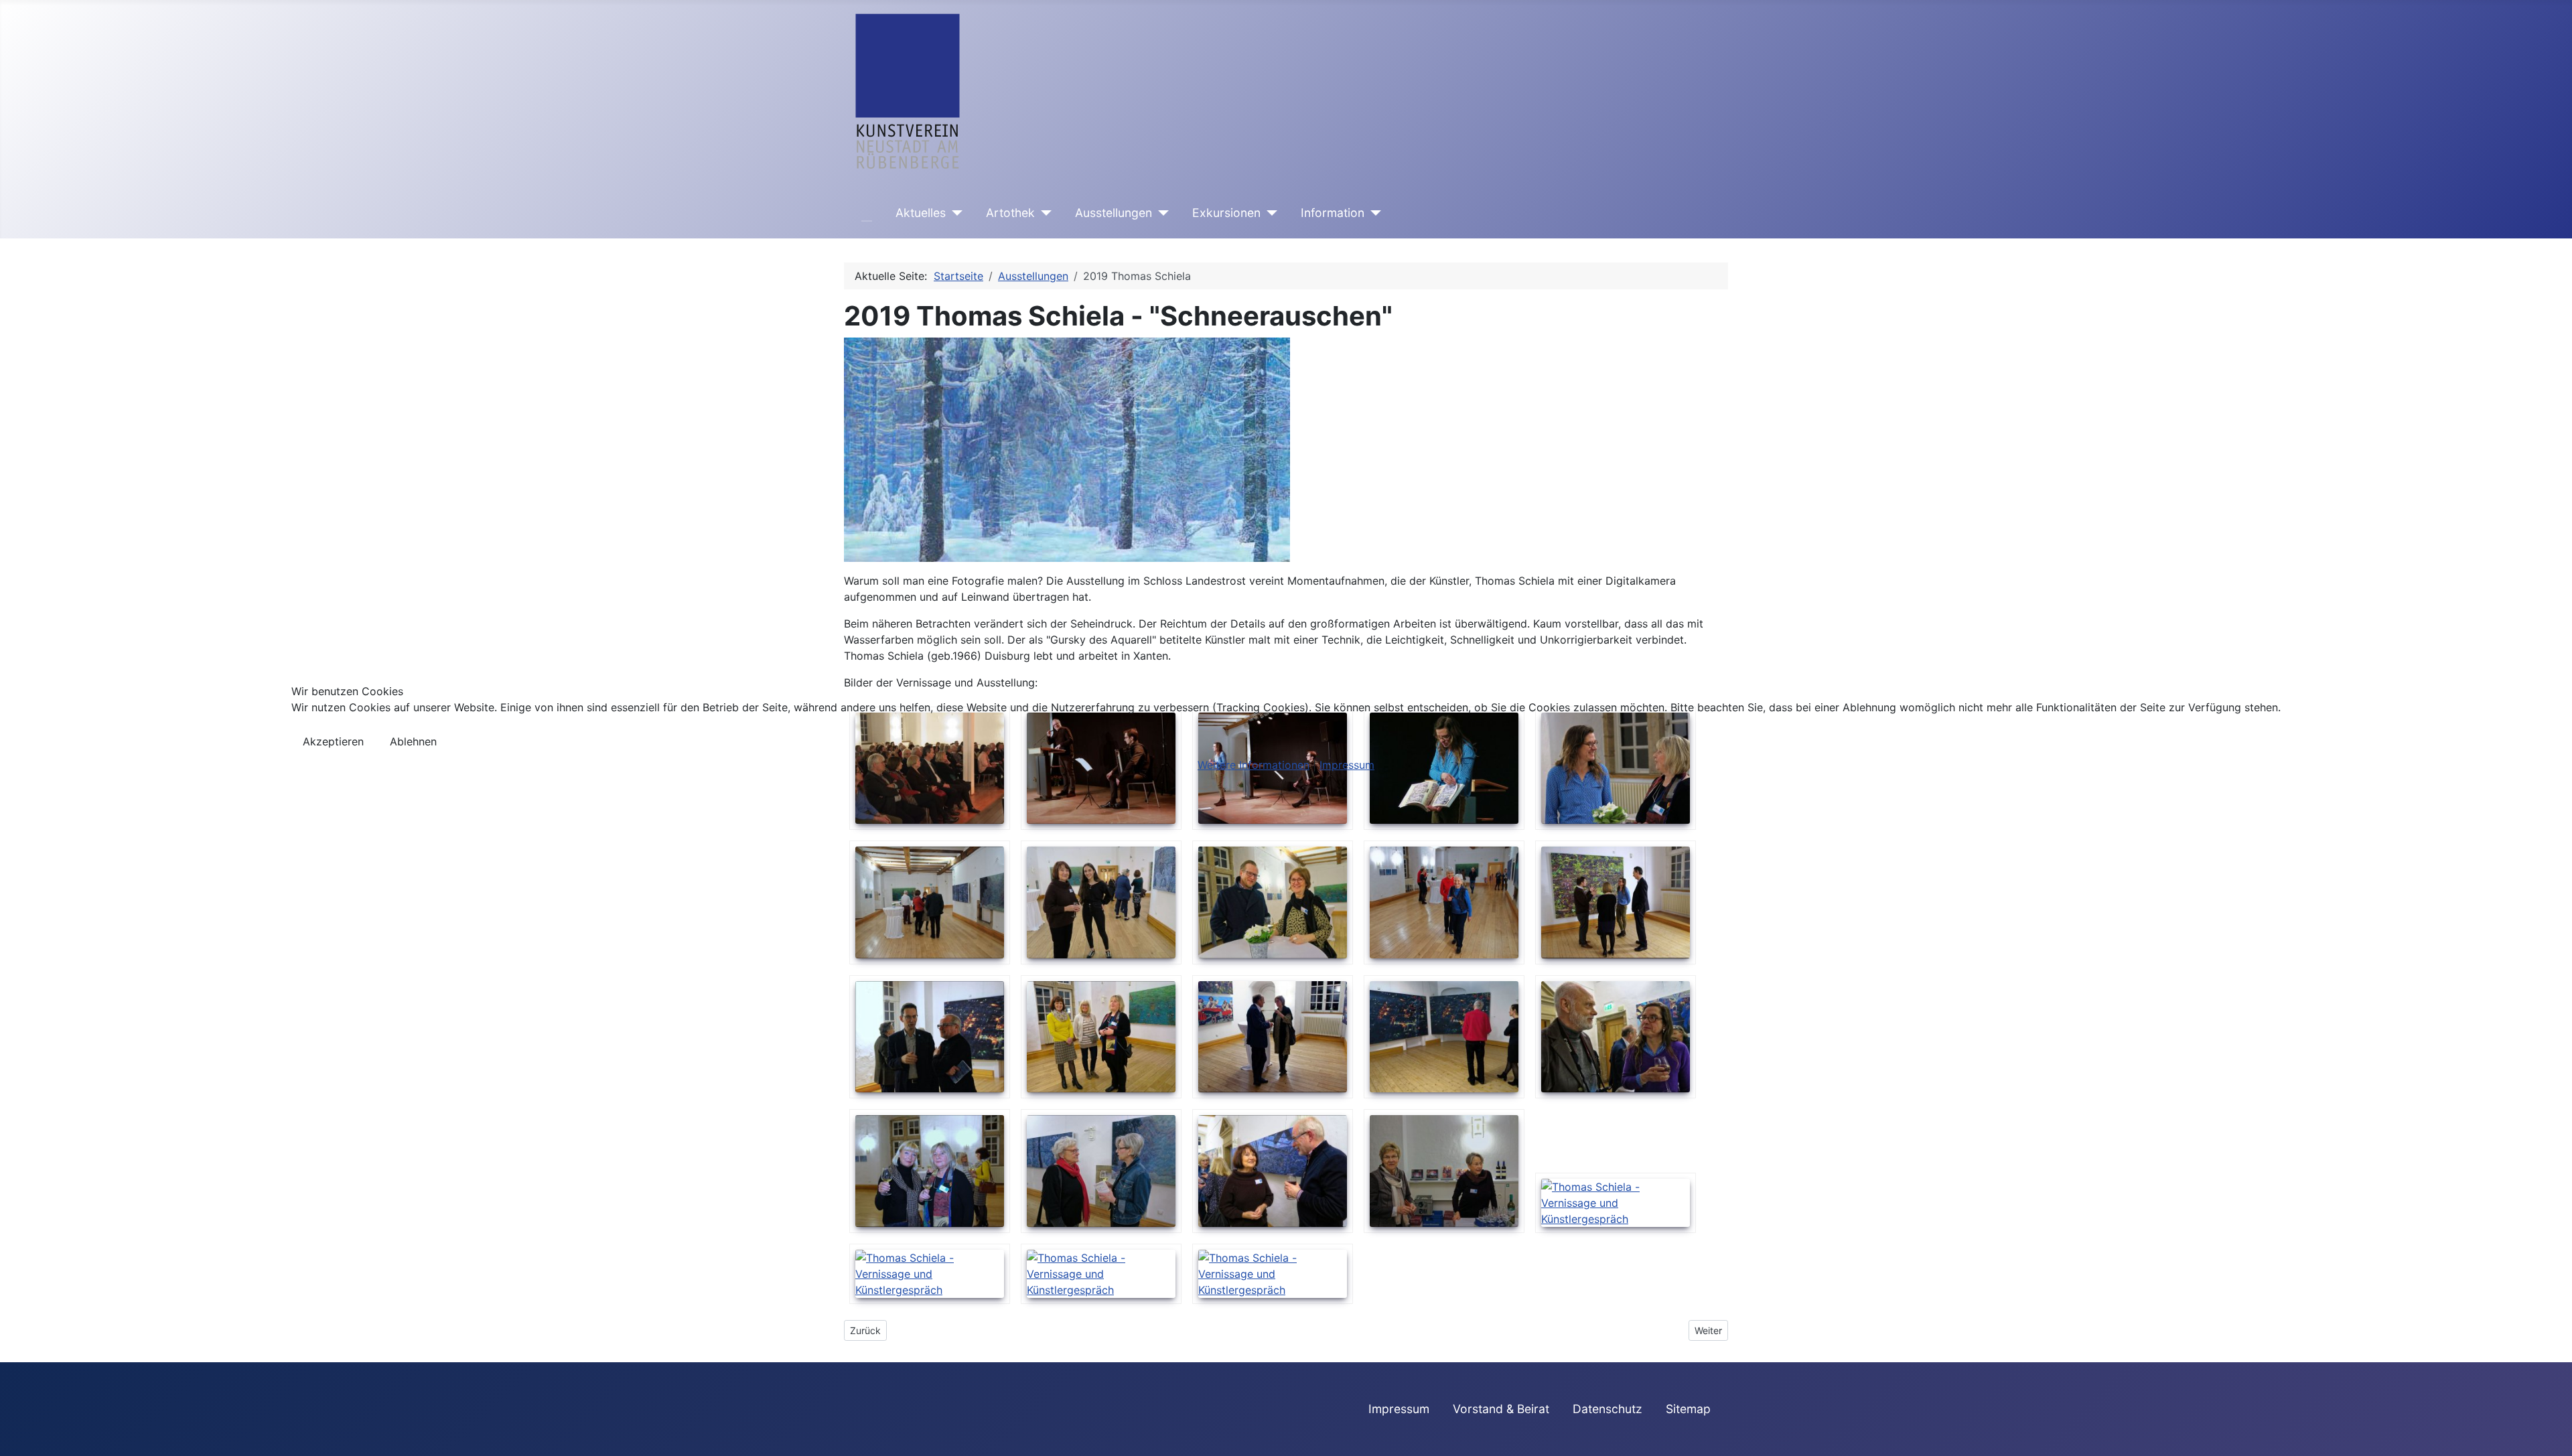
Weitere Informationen (1254, 765)
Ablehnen (413, 741)
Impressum (1347, 765)
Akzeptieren (333, 741)
